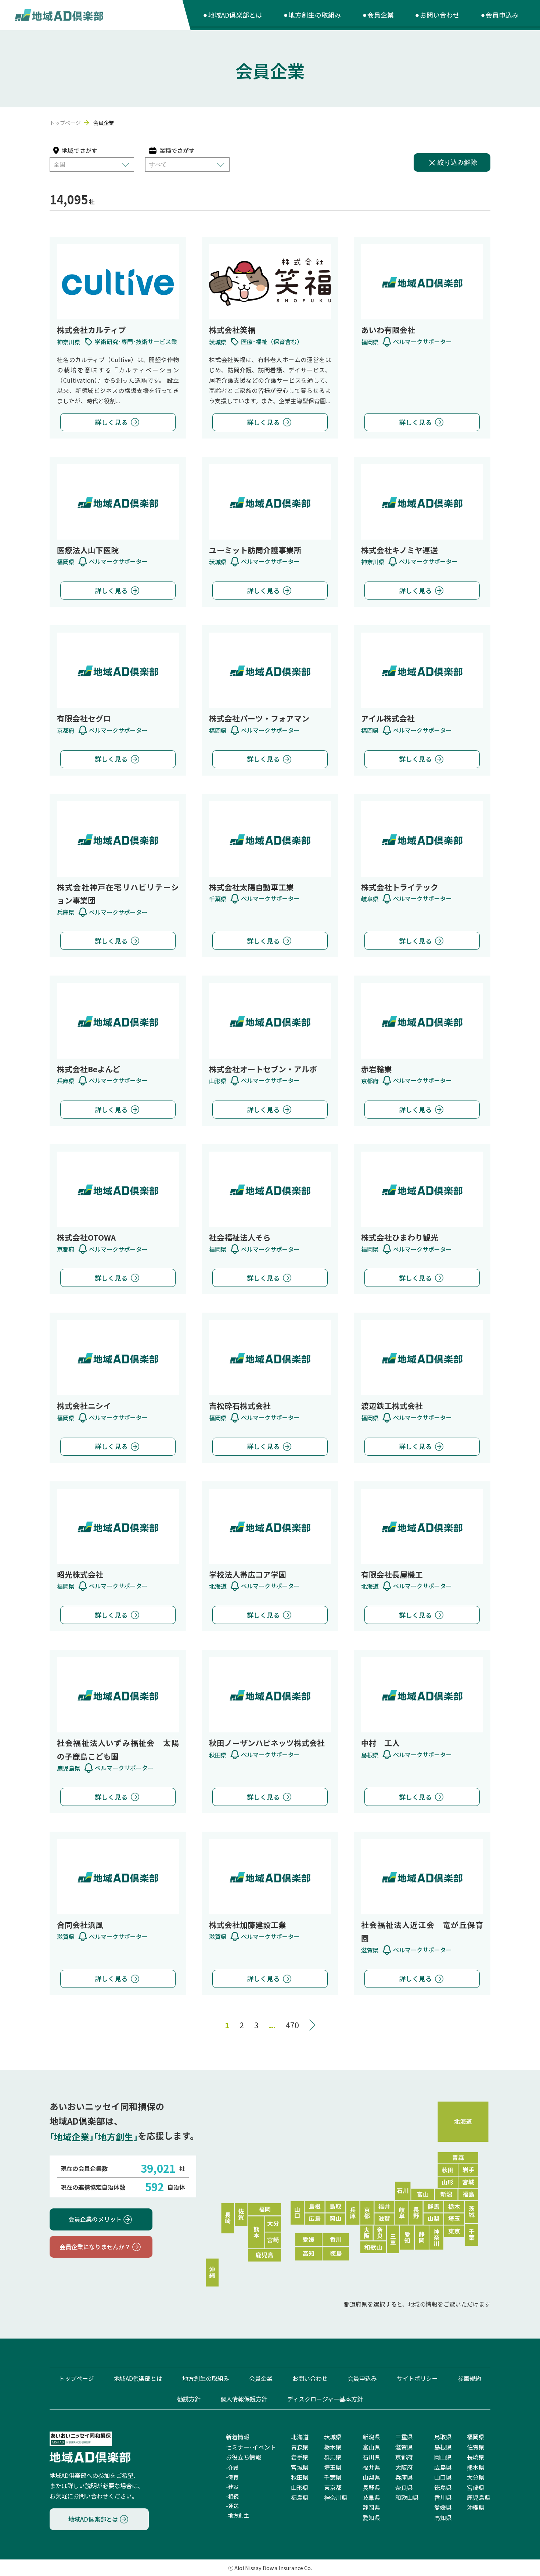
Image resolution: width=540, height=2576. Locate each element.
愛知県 (371, 2518)
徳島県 (443, 2487)
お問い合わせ (310, 2378)
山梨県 (371, 2477)
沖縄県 (476, 2507)
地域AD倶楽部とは (138, 2378)
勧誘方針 (189, 2399)
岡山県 (443, 2457)
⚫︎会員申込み (499, 15)
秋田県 (300, 2477)
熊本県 (476, 2467)
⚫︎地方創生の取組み (312, 15)
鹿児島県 (479, 2497)
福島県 (300, 2497)
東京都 (333, 2487)
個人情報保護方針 (244, 2399)
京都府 (404, 2457)
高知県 (443, 2518)
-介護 (232, 2467)
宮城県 (300, 2467)
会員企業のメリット (95, 2219)
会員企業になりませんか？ (95, 2247)
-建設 (232, 2486)
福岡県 (476, 2437)
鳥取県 (443, 2437)
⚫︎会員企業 (378, 15)
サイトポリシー (417, 2378)
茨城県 (333, 2437)
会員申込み (362, 2378)
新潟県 (371, 2437)
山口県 (443, 2477)
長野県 (371, 2487)
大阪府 (404, 2467)
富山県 (371, 2447)
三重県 (404, 2437)
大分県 (476, 2477)
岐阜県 (371, 2497)
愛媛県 (443, 2507)
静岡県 (371, 2507)
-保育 (232, 2477)
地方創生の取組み (206, 2378)
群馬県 (333, 2457)
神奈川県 (336, 2497)
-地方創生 (237, 2516)
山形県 (300, 2487)
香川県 (443, 2497)
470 (292, 2025)
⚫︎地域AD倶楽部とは (232, 15)
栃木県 (333, 2447)
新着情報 (238, 2437)
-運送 (232, 2506)
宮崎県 (476, 2487)
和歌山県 (407, 2497)
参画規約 (469, 2378)
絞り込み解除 (457, 162)
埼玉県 (333, 2467)
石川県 (371, 2457)
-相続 (232, 2496)
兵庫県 (404, 2477)
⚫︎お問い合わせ (437, 15)
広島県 (443, 2467)
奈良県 (404, 2487)
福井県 (371, 2467)
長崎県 (476, 2457)
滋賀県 (404, 2447)
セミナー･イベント (251, 2447)
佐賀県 (476, 2447)
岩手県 (300, 2457)
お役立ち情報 (244, 2457)
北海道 (300, 2437)
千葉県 (333, 2477)
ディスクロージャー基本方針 (325, 2399)
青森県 (300, 2447)
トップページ (65, 123)
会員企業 (261, 2378)
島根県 (443, 2447)
